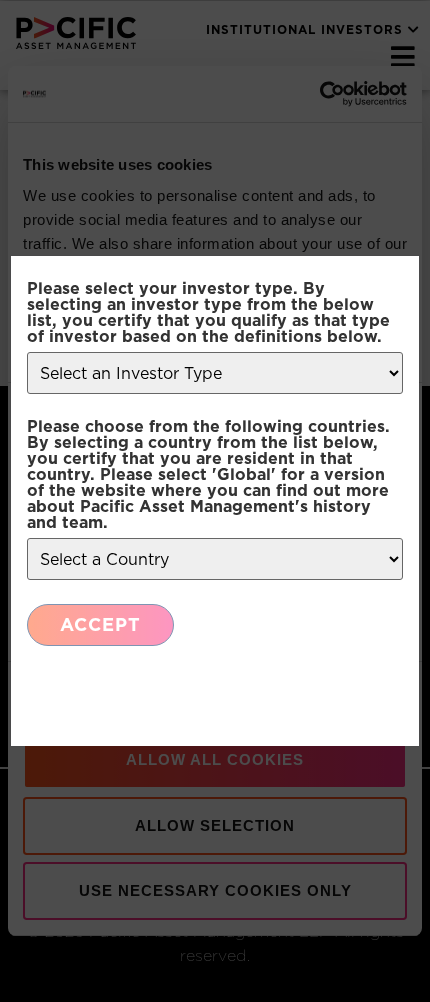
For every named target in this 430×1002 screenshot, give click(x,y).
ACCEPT (100, 624)
